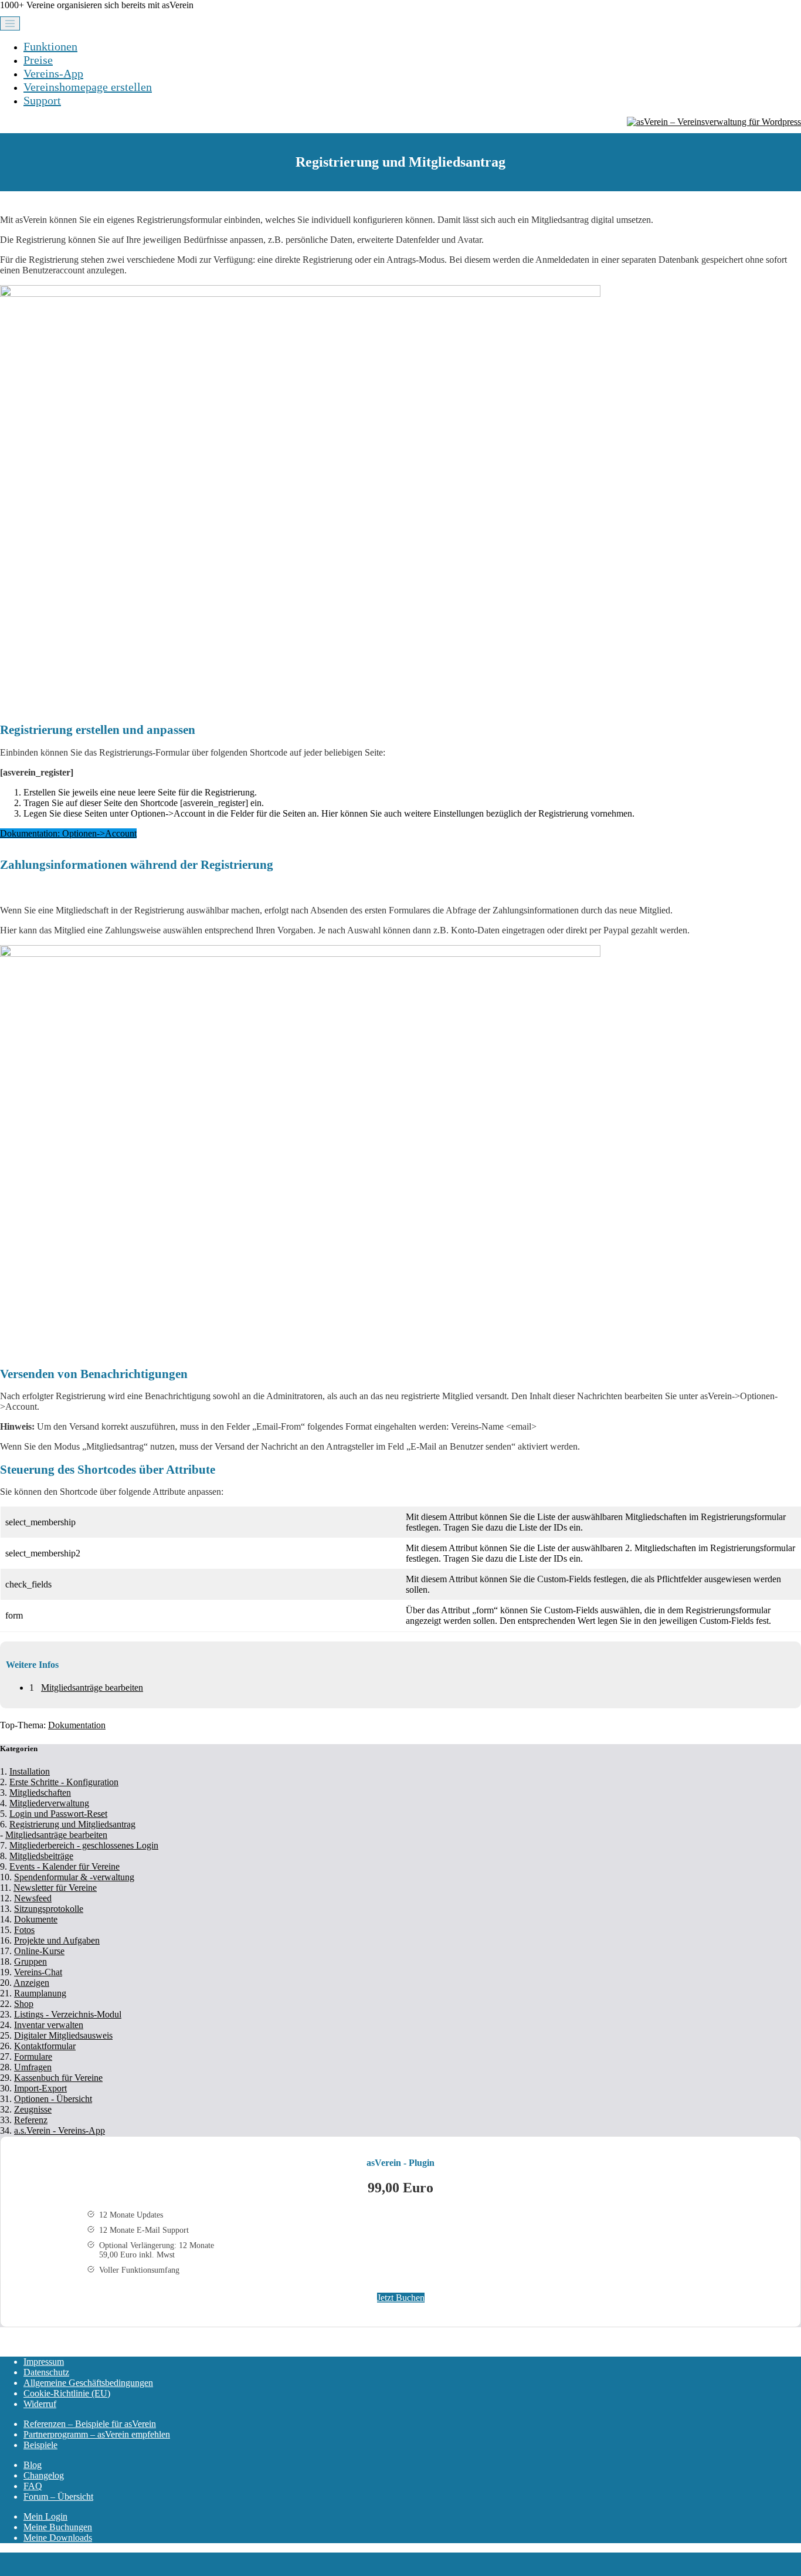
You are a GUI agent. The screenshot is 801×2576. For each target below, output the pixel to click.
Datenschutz (46, 2372)
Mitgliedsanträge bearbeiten (92, 1688)
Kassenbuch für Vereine (58, 2078)
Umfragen (33, 2067)
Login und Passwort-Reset (58, 1814)
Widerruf (40, 2404)
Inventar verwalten (49, 2025)
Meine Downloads (58, 2538)
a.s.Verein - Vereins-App (60, 2130)
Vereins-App (53, 73)
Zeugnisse (33, 2109)
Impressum (44, 2362)
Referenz (31, 2120)
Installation (30, 1771)
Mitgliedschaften (40, 1793)
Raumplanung (40, 1993)
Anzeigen (31, 1983)
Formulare (33, 2057)
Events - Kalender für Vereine (65, 1866)
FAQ (33, 2486)
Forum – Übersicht (58, 2497)
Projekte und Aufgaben (57, 1940)
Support (42, 100)
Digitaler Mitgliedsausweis (63, 2035)
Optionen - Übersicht (53, 2099)
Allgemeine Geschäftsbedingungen (88, 2383)
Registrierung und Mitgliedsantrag (72, 1824)
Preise (38, 60)
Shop (24, 2004)
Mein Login (45, 2516)
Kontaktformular (45, 2046)
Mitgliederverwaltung (49, 1803)
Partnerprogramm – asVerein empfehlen (97, 2434)
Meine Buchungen (58, 2527)
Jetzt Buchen (401, 2298)
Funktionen (50, 46)
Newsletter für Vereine (55, 1888)
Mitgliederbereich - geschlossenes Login (84, 1845)
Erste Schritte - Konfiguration (64, 1782)
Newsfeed (33, 1898)
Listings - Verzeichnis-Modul (68, 2014)
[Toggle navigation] (10, 23)
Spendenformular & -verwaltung (74, 1877)
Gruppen (30, 1961)
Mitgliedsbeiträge (41, 1856)
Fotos (24, 1930)
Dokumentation (77, 1725)
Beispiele (40, 2445)
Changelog (44, 2475)
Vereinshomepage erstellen (88, 87)
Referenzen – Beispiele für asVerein (90, 2424)
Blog (33, 2465)
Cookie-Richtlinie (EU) (67, 2393)
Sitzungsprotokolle (49, 1909)
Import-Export (40, 2088)
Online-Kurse (39, 1951)
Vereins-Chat (38, 1972)
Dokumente (36, 1919)
